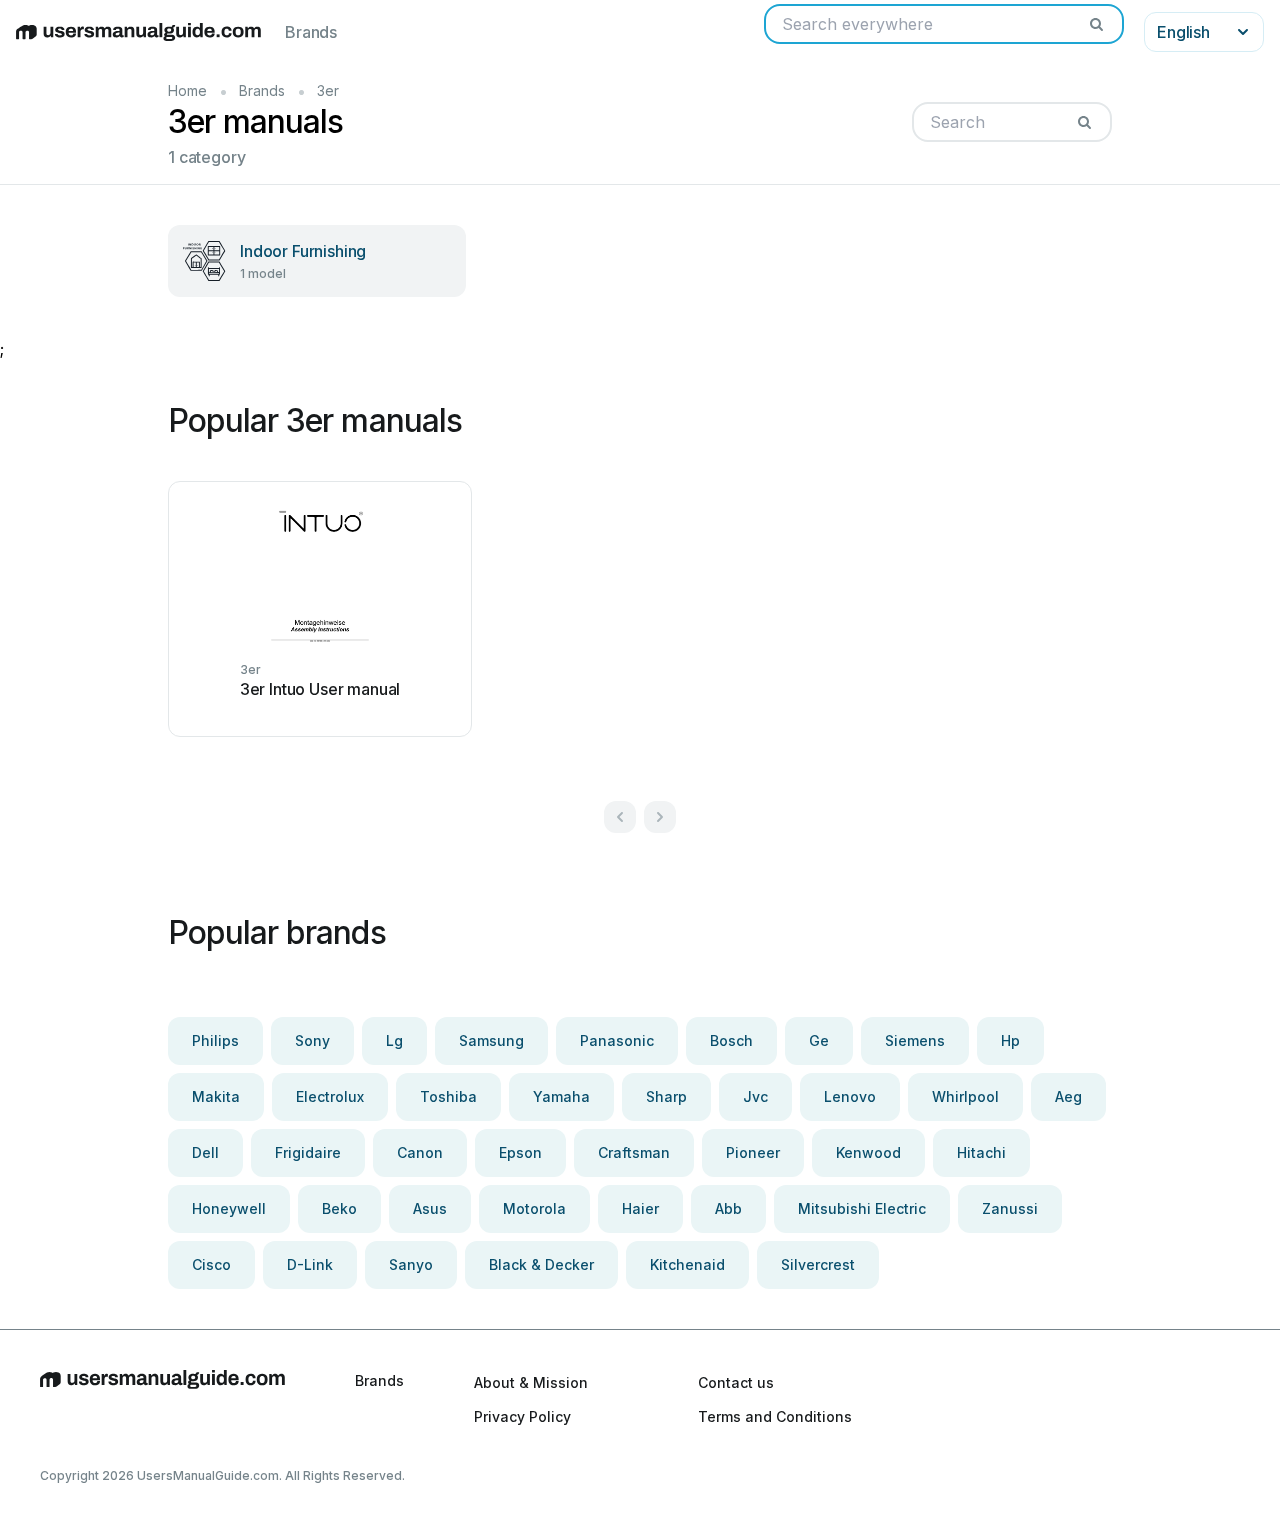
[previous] (620, 817)
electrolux (330, 1096)
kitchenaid (687, 1264)
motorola (534, 1208)
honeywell (229, 1208)
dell (205, 1152)
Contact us (736, 1382)
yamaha (561, 1096)
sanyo (411, 1264)
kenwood (868, 1152)
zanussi (1010, 1208)
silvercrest (818, 1264)
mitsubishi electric (862, 1208)
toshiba (448, 1096)
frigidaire (308, 1152)
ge (819, 1040)
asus (430, 1208)
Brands (311, 32)
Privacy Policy (522, 1416)
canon (420, 1152)
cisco (211, 1264)
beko (339, 1208)
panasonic (617, 1040)
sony (312, 1040)
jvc (755, 1096)
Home (187, 90)
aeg (1068, 1096)
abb (728, 1208)
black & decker (541, 1264)
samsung (491, 1040)
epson (520, 1152)
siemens (915, 1040)
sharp (666, 1096)
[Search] (1096, 24)
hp (1010, 1040)
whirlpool (965, 1096)
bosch (731, 1040)
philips (215, 1040)
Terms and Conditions (775, 1416)
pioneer (753, 1152)
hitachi (981, 1152)
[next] (660, 817)
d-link (310, 1264)
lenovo (850, 1096)
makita (216, 1096)
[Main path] (162, 1399)
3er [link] (328, 90)
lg (394, 1040)
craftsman (634, 1152)
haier (640, 1208)
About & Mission (531, 1382)
